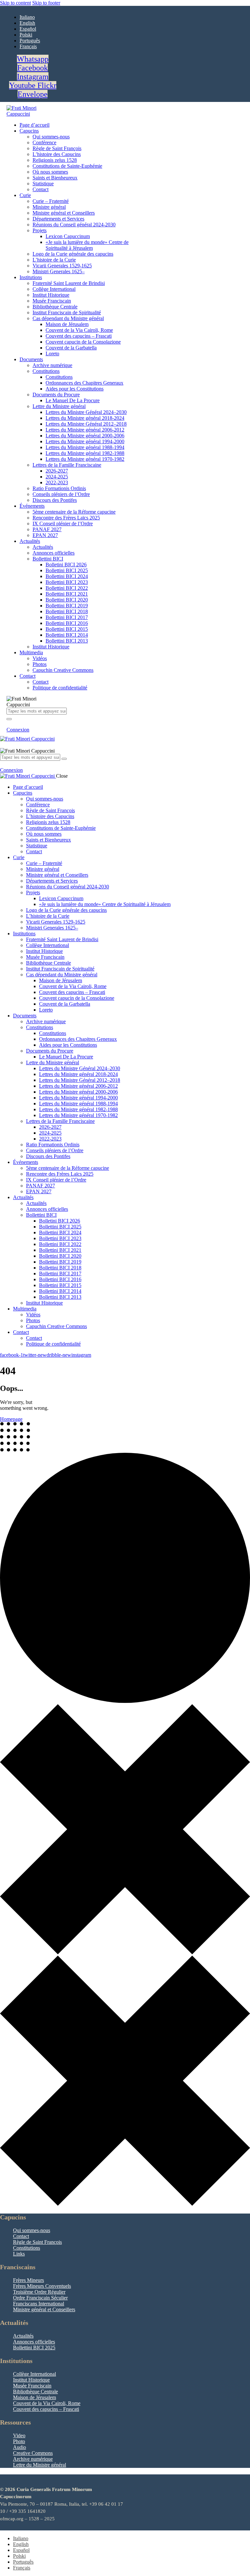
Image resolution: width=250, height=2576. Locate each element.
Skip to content (15, 3)
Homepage (11, 1419)
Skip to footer (46, 3)
